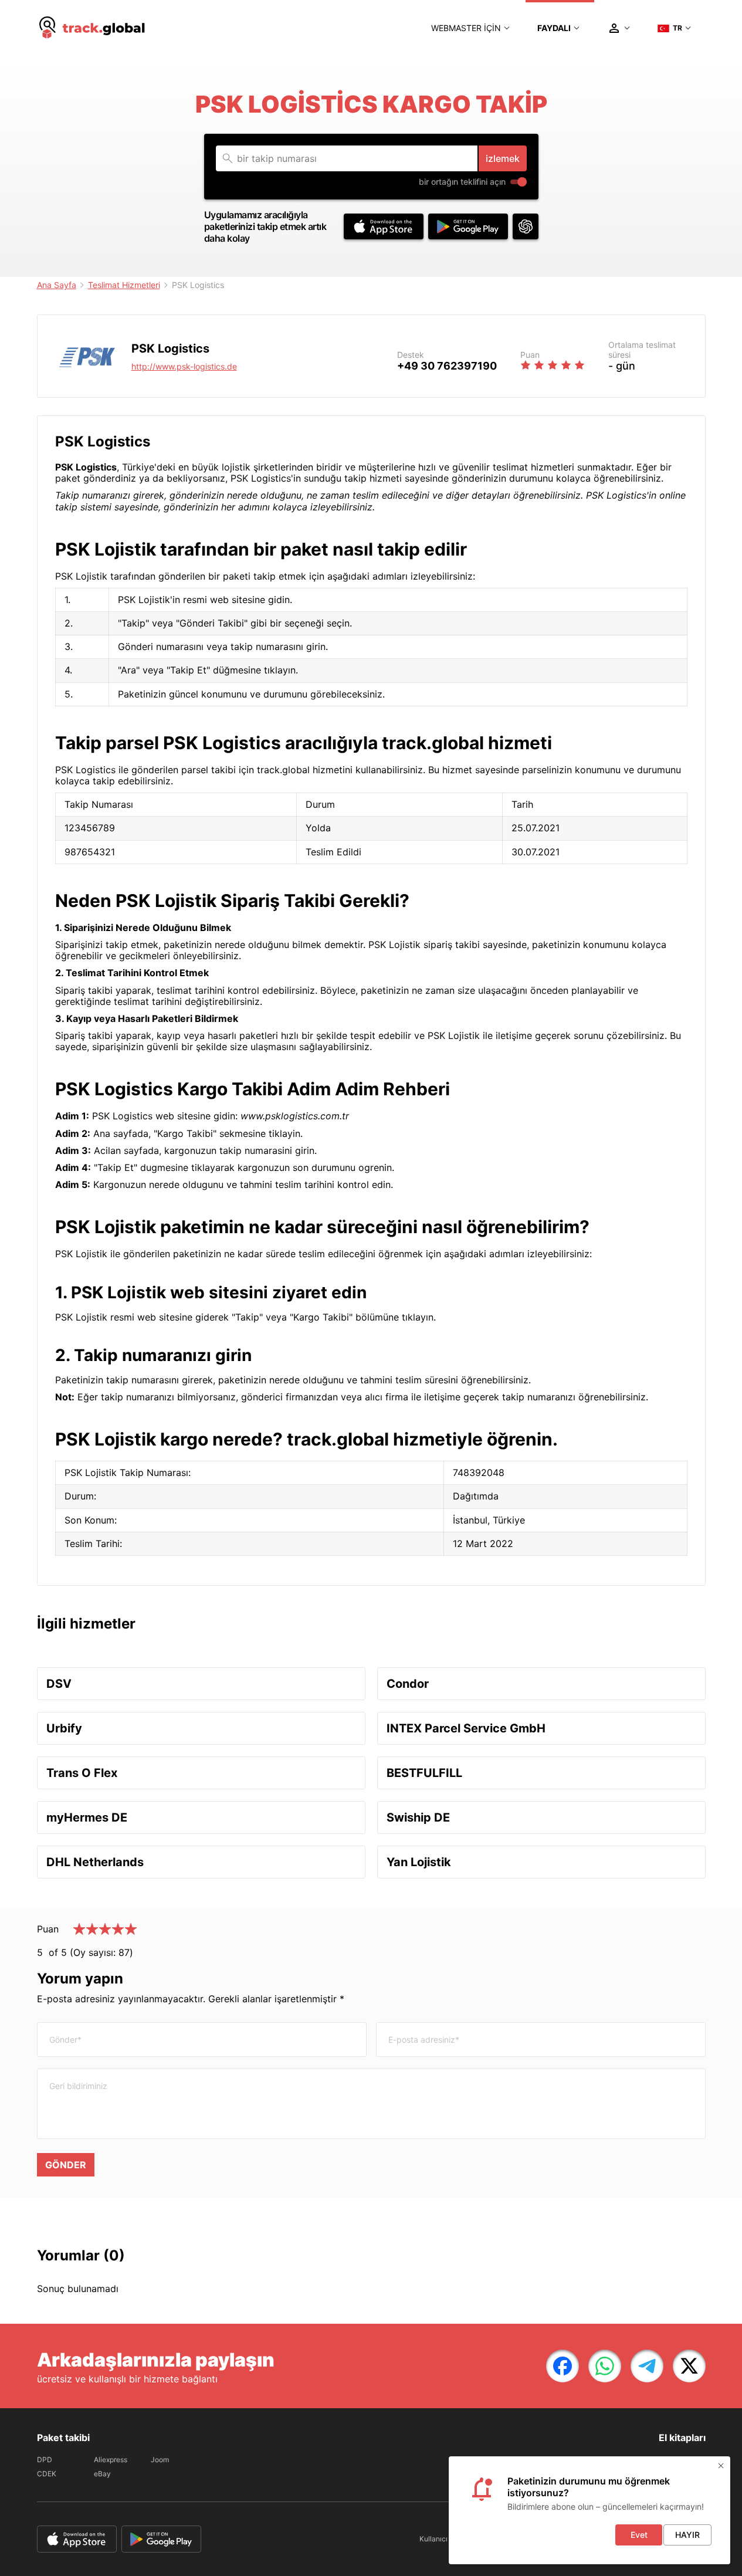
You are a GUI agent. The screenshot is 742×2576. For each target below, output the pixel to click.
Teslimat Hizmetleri (124, 285)
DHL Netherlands (95, 1862)
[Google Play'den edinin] (468, 226)
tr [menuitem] (677, 28)
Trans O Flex (82, 1773)
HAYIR (687, 2535)
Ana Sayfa (57, 285)
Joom (160, 2460)
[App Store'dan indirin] (384, 226)
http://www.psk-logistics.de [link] (184, 366)
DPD (45, 2460)
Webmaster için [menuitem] (466, 28)
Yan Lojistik (419, 1862)
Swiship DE (418, 1817)
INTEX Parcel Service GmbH (466, 1728)
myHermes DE (87, 1817)
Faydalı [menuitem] (554, 28)
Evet (639, 2535)
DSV (59, 1684)
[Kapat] (721, 2466)
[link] (563, 2366)
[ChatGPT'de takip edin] (526, 226)
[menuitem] (93, 28)
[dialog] (589, 2510)
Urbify (64, 1728)
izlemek (503, 158)
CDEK (47, 2474)
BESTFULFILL (424, 1773)
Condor (408, 1684)
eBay (102, 2474)
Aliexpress (111, 2460)
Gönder (66, 2165)
